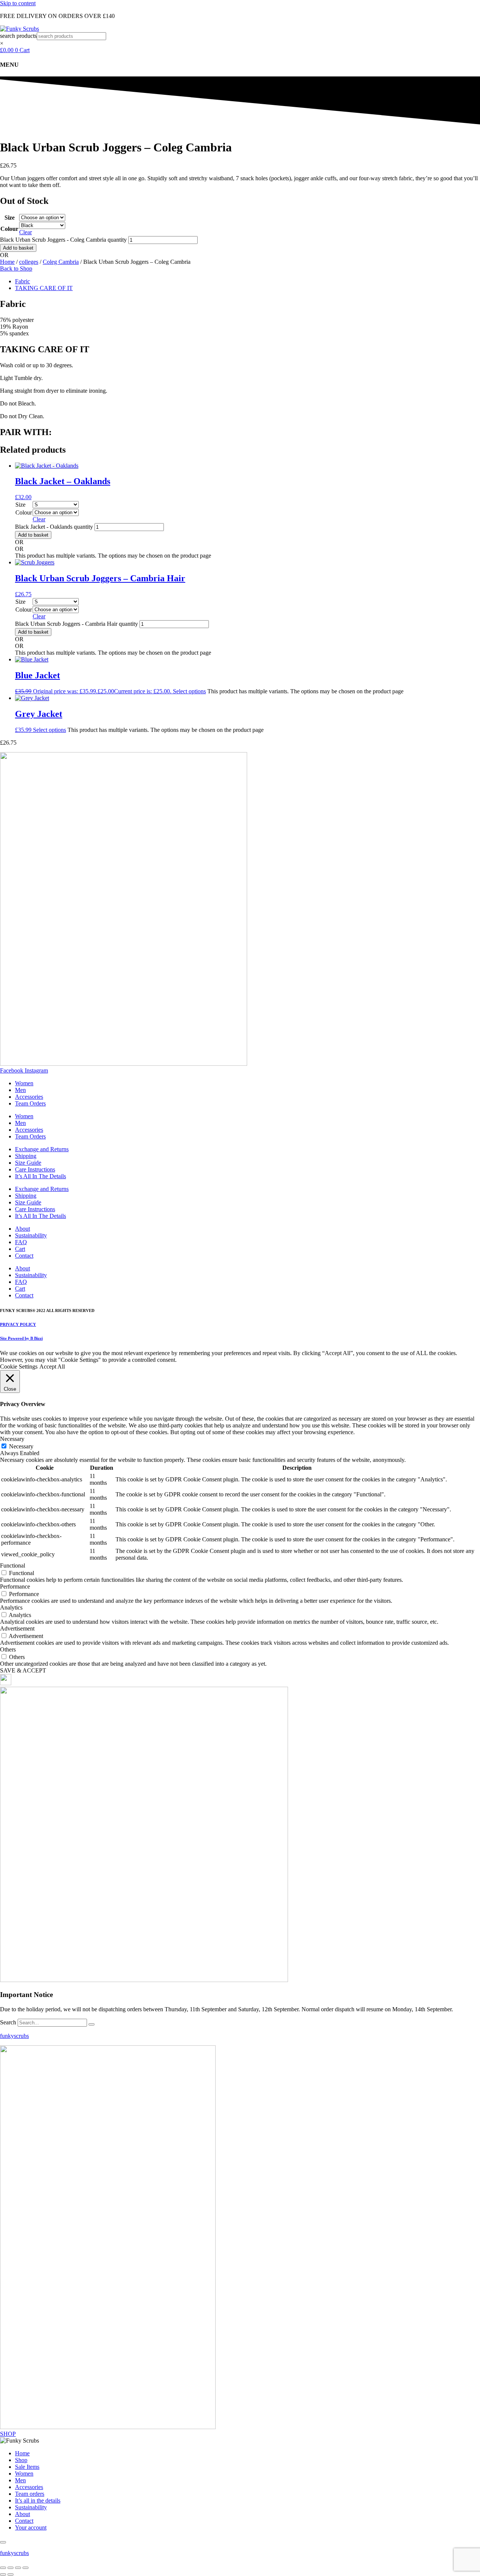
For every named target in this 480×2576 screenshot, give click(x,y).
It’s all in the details (38, 2500)
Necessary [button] (12, 1439)
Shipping (26, 1156)
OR (4, 255)
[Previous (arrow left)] (3, 2575)
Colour (9, 229)
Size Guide (28, 1163)
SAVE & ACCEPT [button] (23, 1670)
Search (8, 2022)
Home (7, 262)
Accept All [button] (52, 1367)
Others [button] (8, 1649)
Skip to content (18, 3)
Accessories (29, 1097)
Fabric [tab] (22, 281)
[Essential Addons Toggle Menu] (3, 2542)
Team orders (30, 2494)
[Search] (91, 2024)
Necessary (21, 1446)
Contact (24, 1256)
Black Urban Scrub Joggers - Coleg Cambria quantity (63, 240)
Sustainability (31, 1235)
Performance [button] (15, 1586)
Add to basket (18, 248)
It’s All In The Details (40, 1176)
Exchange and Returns (42, 1149)
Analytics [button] (11, 1607)
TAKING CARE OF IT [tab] (44, 288)
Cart (20, 1249)
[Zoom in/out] (3, 2568)
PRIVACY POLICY (18, 1324)
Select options (189, 691)
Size (10, 218)
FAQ (21, 1242)
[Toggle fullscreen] (10, 2568)
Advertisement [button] (17, 1628)
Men (20, 1090)
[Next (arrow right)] (10, 2575)
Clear (25, 232)
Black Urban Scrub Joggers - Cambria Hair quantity (76, 624)
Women (24, 1083)
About (22, 1229)
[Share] (18, 2568)
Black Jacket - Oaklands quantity (54, 527)
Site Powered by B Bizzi (21, 1338)
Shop (21, 2460)
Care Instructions (35, 1169)
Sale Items (27, 2467)
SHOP (8, 2434)
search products (18, 36)
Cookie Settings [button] (19, 1367)
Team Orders (30, 1103)
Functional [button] (13, 1565)
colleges (29, 262)
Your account (31, 2527)
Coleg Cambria (61, 262)
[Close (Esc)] (25, 2568)
